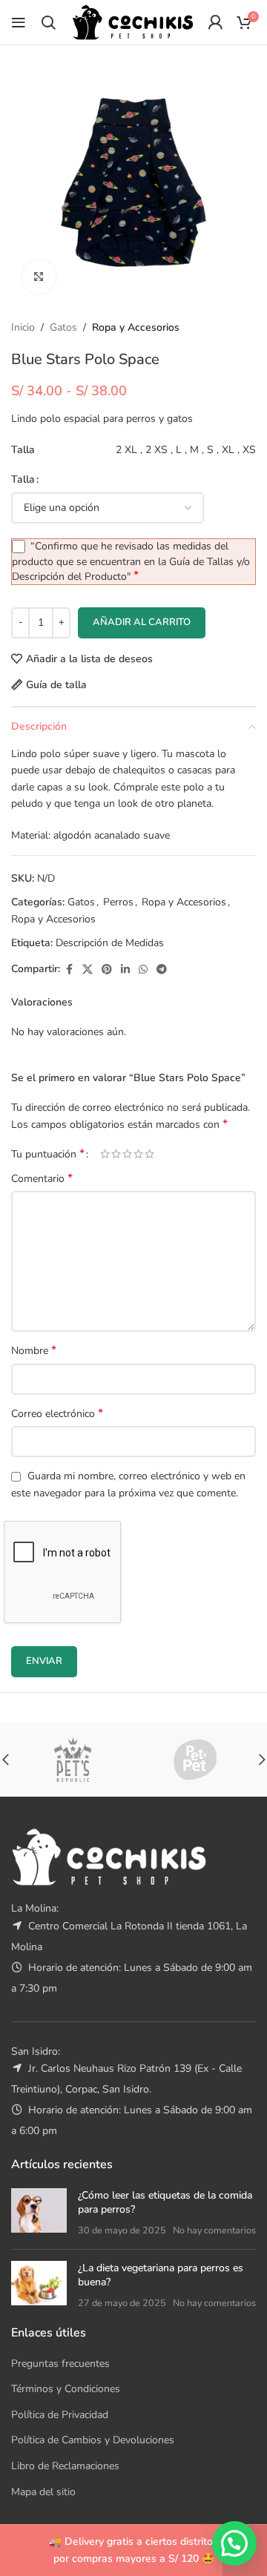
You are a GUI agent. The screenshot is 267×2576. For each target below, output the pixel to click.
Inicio (23, 327)
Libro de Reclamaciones (65, 2466)
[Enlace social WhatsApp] (143, 970)
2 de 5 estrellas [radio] (116, 1154)
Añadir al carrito (142, 622)
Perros (118, 902)
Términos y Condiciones (66, 2389)
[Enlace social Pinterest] (107, 970)
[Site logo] (133, 21)
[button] (234, 2543)
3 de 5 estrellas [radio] (127, 1154)
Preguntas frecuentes (60, 2364)
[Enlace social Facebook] (69, 970)
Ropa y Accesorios (136, 327)
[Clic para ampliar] (39, 277)
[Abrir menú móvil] (19, 22)
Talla (23, 479)
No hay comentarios (214, 2230)
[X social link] (88, 970)
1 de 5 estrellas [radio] (105, 1154)
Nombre (34, 1351)
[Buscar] (48, 22)
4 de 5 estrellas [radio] (138, 1154)
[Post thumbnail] (39, 2213)
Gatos (63, 327)
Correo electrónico (57, 1414)
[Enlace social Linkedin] (125, 970)
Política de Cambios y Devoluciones (93, 2440)
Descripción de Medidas (110, 943)
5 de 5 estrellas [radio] (149, 1154)
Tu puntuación (48, 1154)
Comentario (42, 1179)
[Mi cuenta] (215, 22)
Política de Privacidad (60, 2415)
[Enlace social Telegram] (162, 970)
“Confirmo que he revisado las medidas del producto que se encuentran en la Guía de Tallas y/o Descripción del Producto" (131, 561)
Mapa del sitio (43, 2492)
